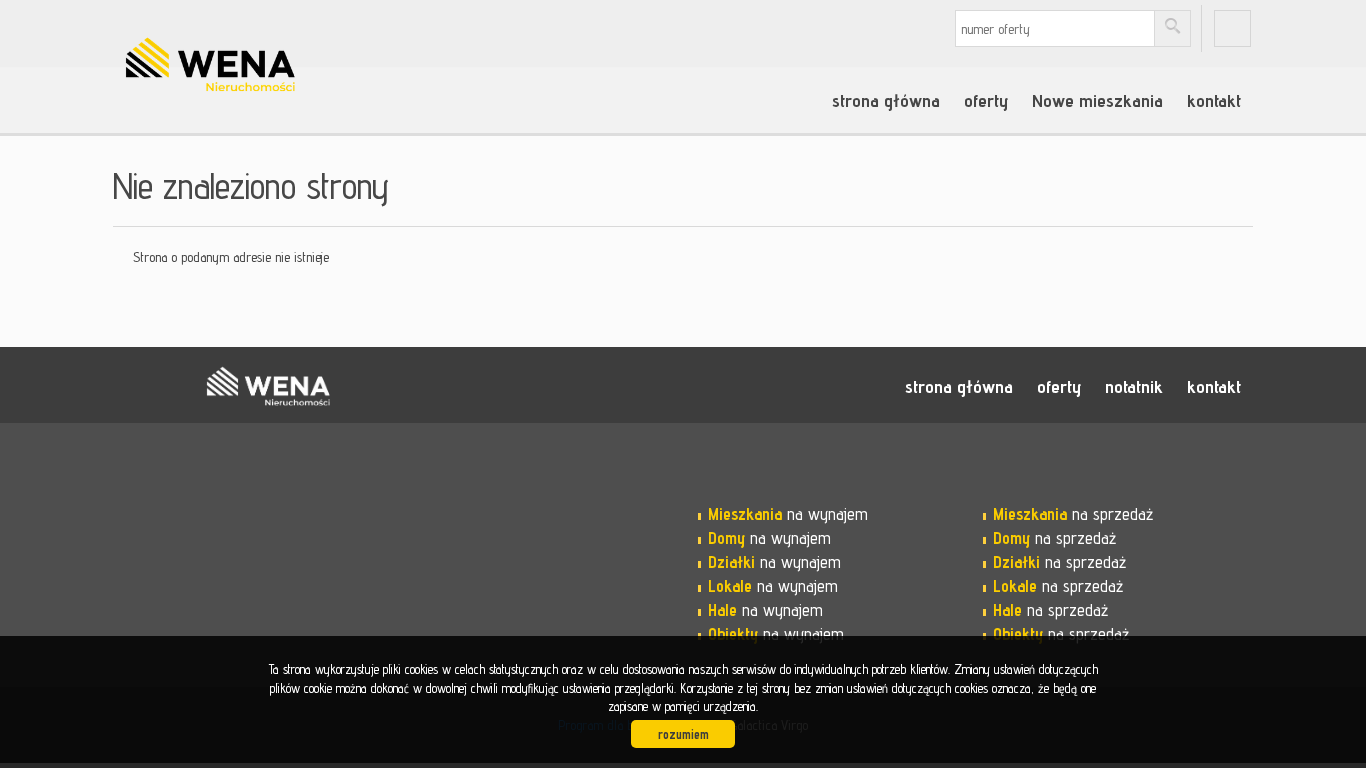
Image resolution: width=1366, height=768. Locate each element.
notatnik (1134, 386)
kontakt (1214, 100)
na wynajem (788, 514)
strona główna (886, 100)
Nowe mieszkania (1097, 100)
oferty (986, 100)
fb (1232, 28)
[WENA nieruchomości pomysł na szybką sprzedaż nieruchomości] (268, 39)
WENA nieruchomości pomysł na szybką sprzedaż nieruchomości (268, 386)
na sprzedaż (1073, 514)
